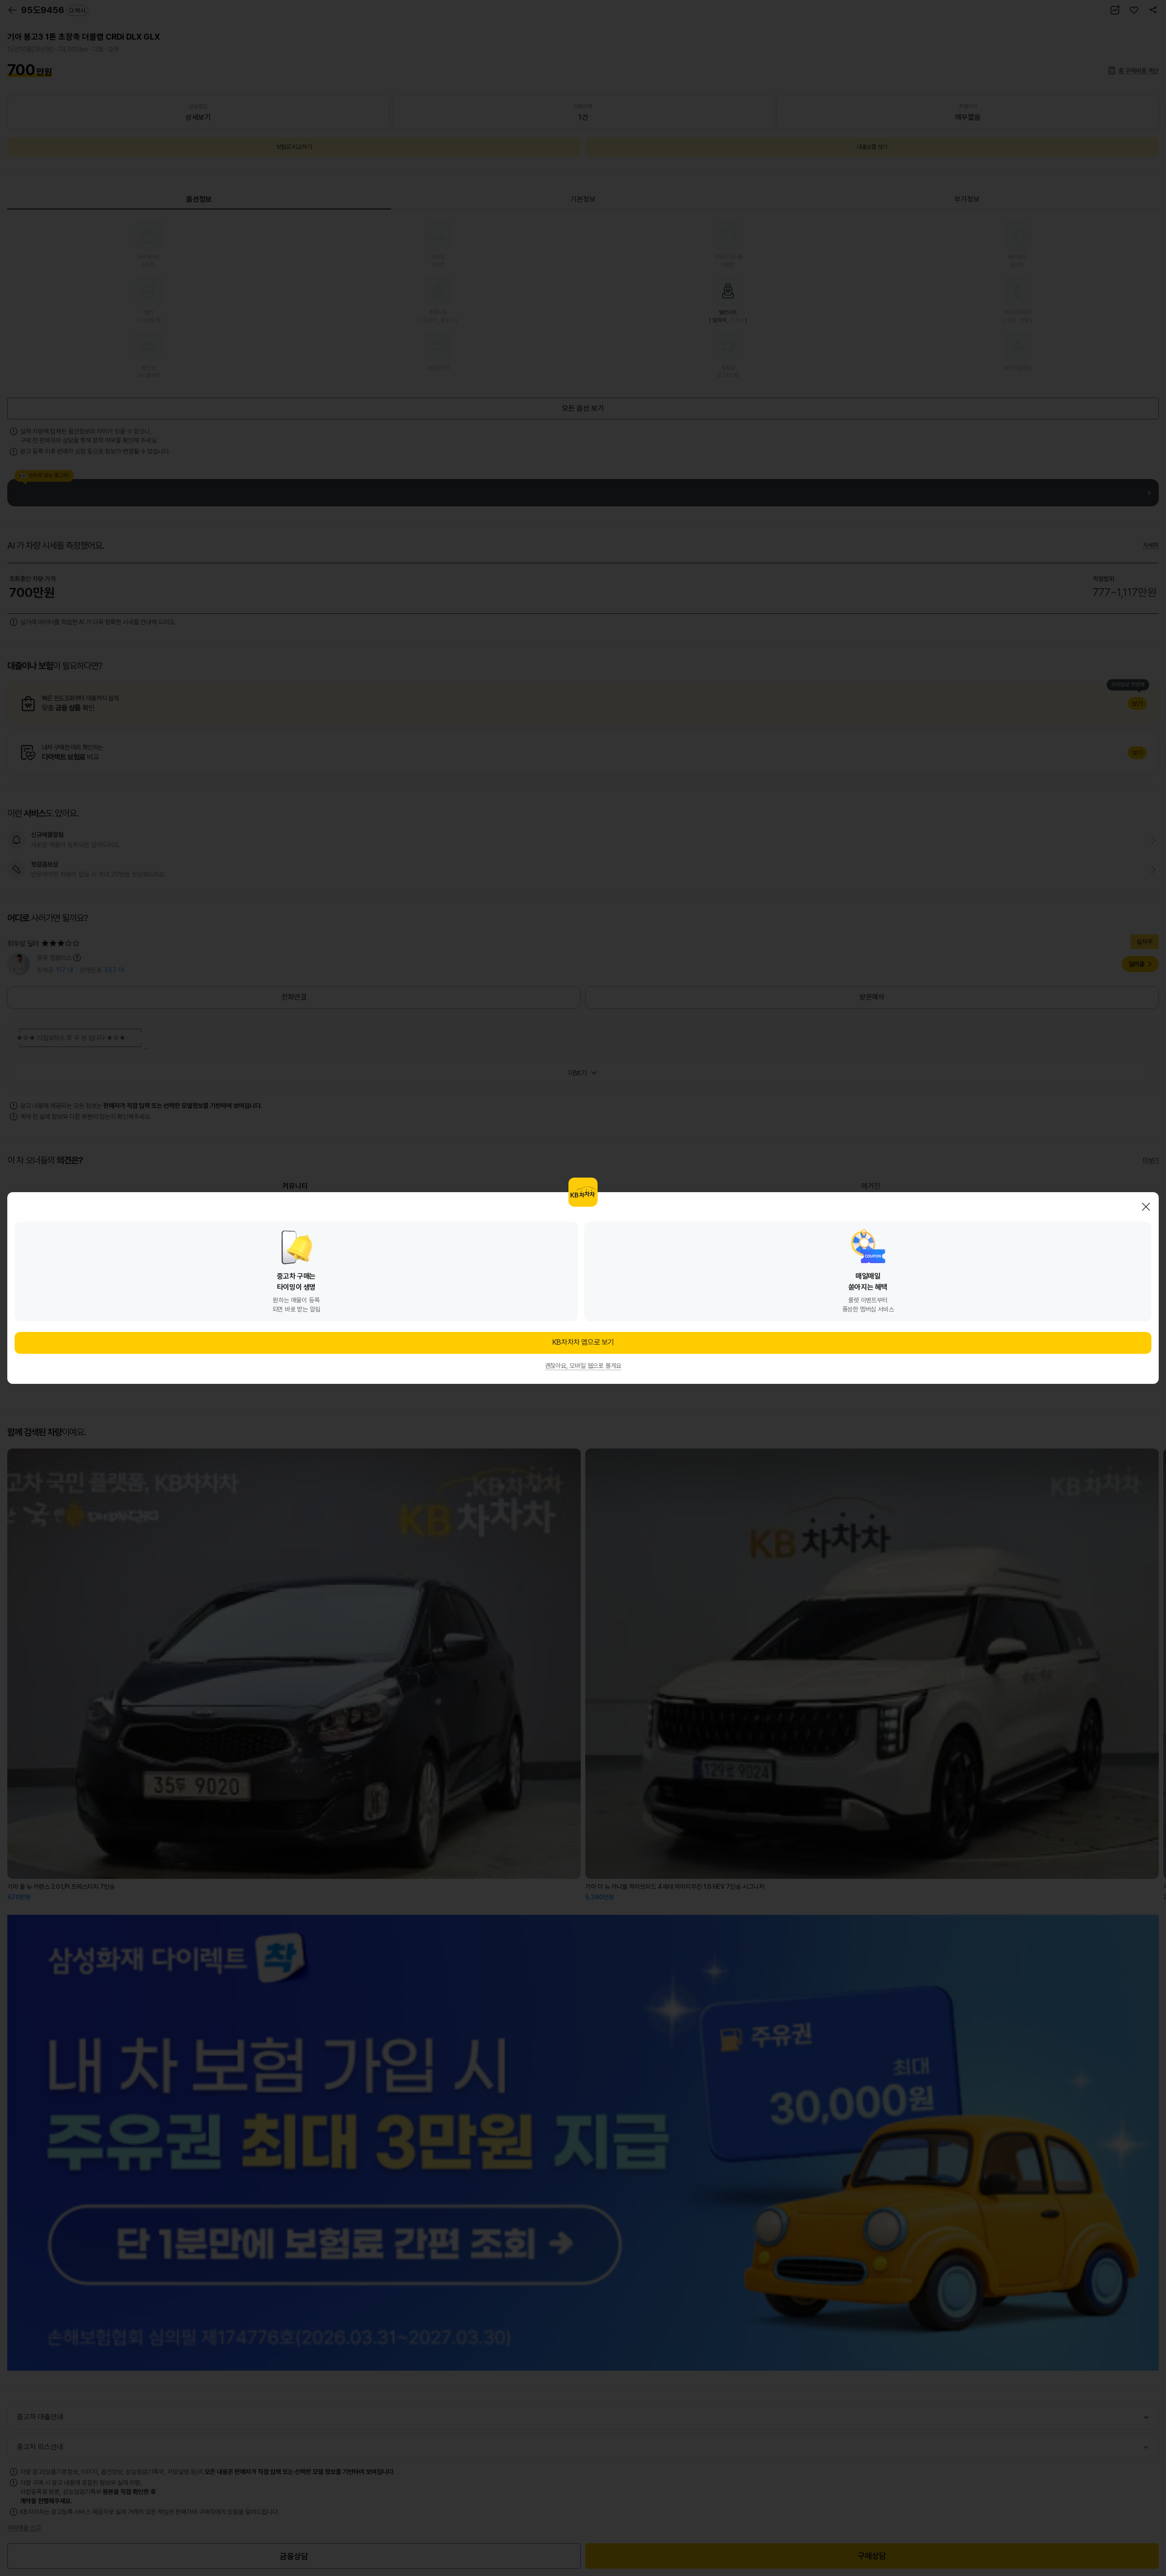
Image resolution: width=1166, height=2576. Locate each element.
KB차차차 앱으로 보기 (583, 1342)
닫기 (1146, 1207)
